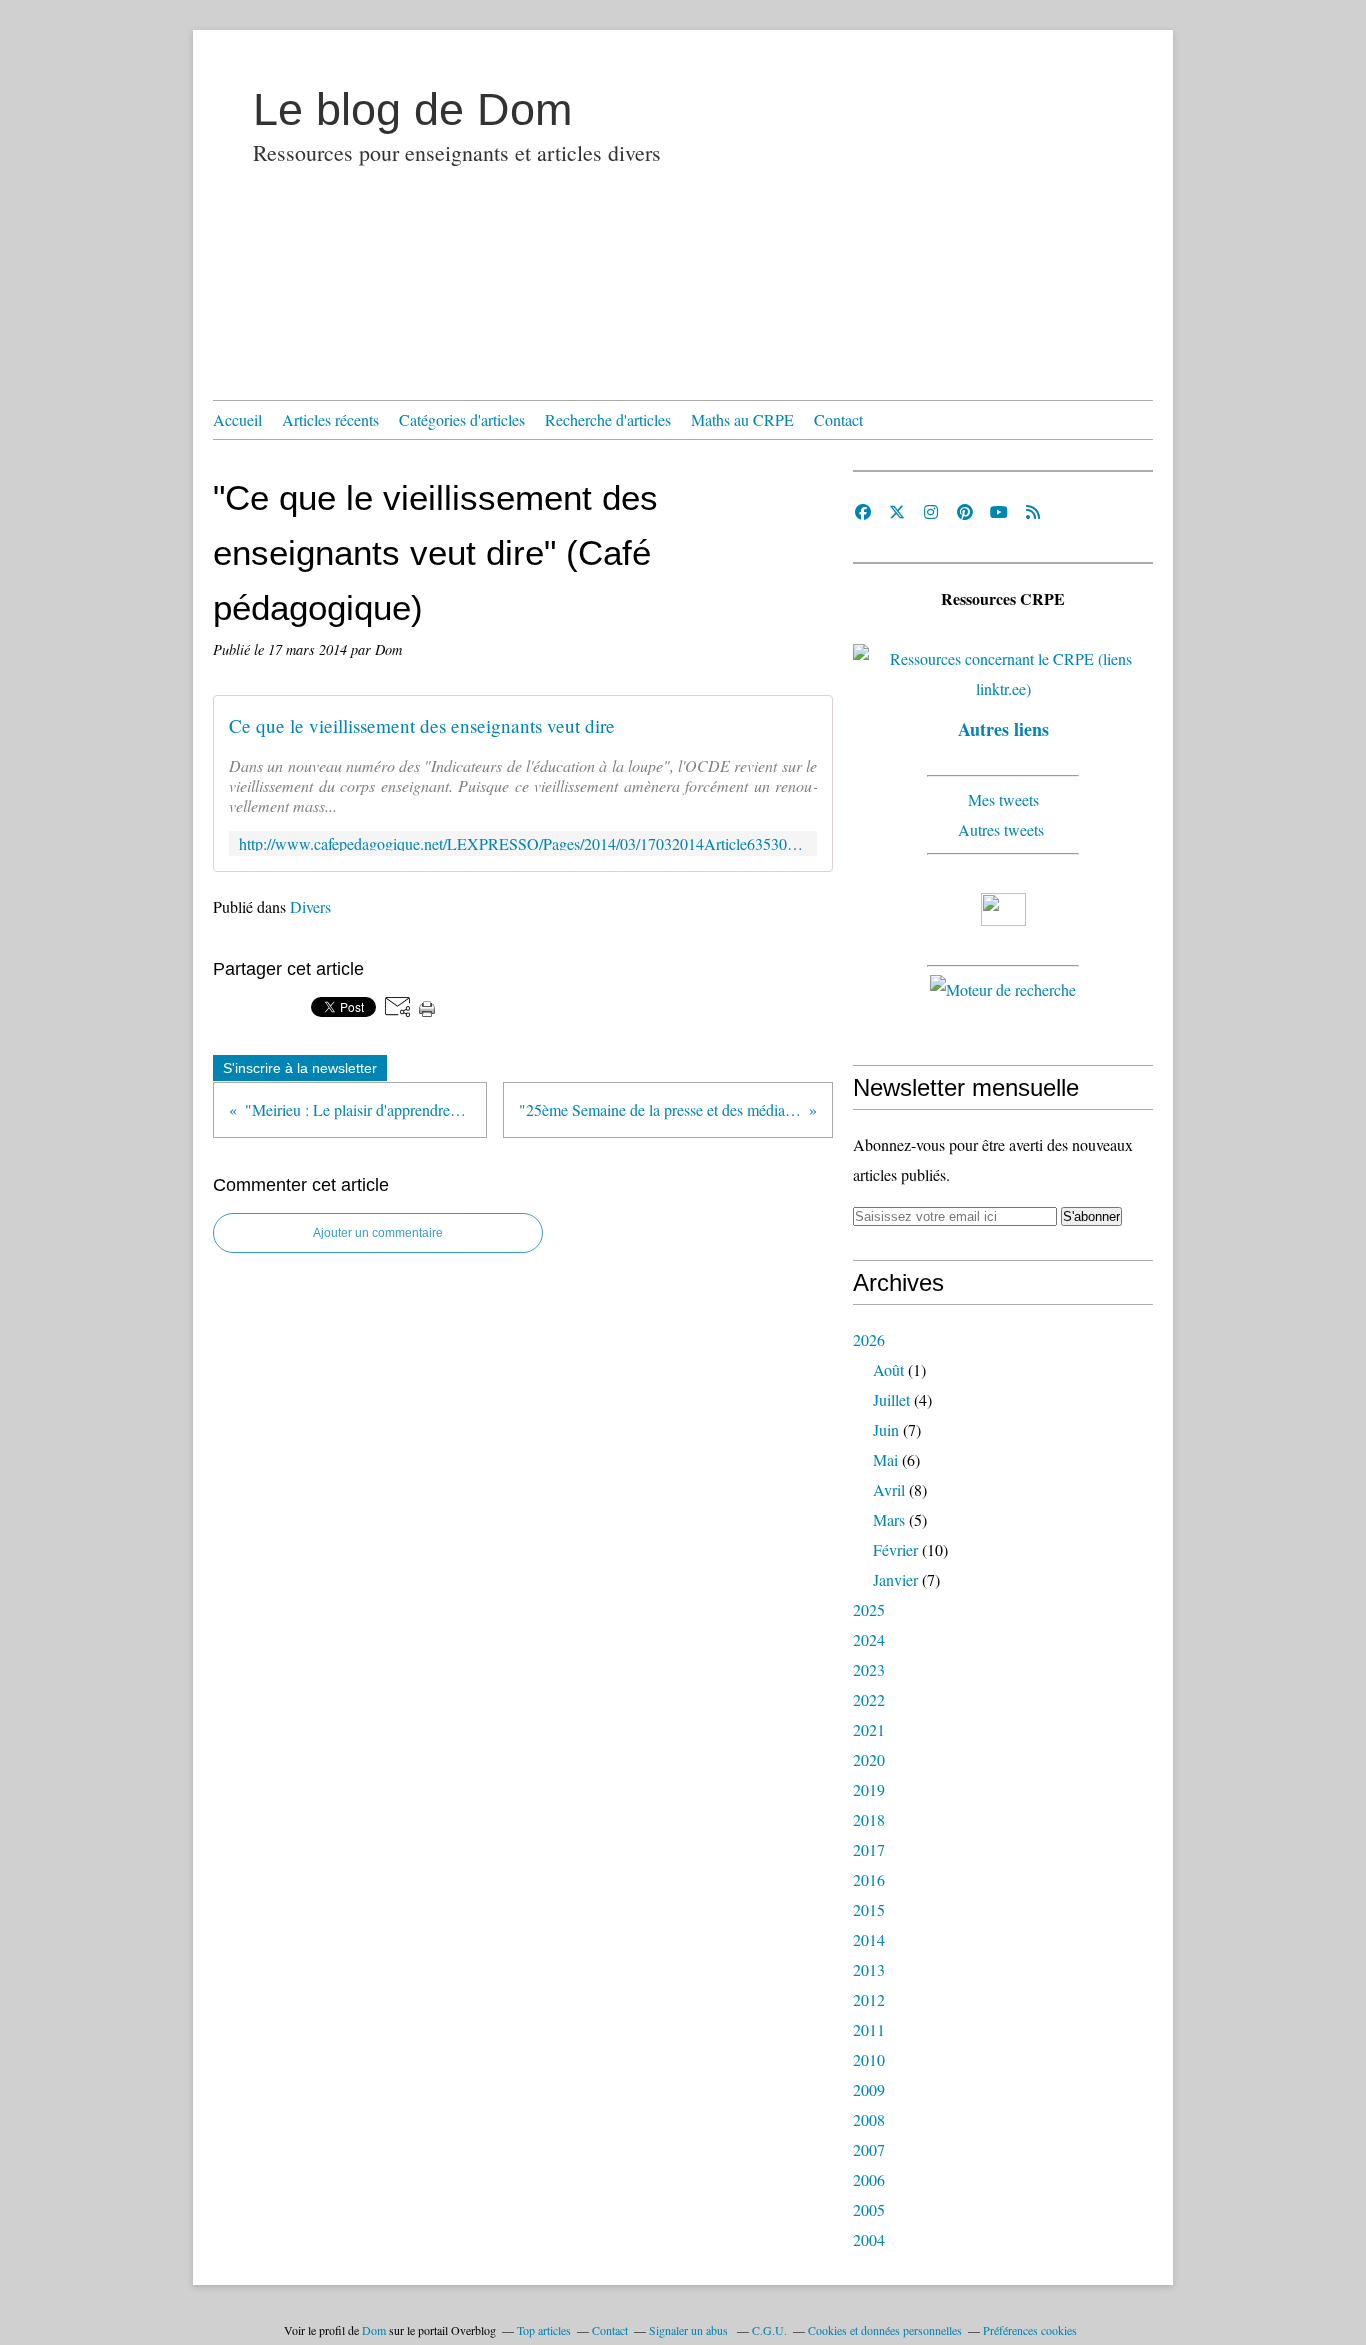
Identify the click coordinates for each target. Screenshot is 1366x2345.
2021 (869, 1729)
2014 (869, 1939)
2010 (869, 2059)
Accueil (237, 419)
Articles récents (330, 419)
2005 (869, 2209)
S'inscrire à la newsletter (300, 1068)
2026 (869, 1339)
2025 (869, 1609)
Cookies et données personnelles (885, 2330)
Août (888, 1369)
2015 (869, 1909)
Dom (374, 2330)
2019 (869, 1789)
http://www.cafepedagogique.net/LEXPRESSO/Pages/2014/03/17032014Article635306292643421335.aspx (523, 843)
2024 (869, 1639)
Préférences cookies (1030, 2330)
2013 (869, 1969)
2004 (869, 2239)
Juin (886, 1429)
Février (895, 1549)
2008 (869, 2119)
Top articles (544, 2330)
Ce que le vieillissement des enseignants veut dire (422, 725)
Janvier (895, 1579)
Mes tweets (1003, 799)
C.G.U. (769, 2330)
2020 (869, 1759)
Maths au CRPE (742, 419)
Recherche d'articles (608, 419)
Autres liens (1003, 729)
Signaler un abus (690, 2330)
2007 (869, 2149)
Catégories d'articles (462, 419)
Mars (889, 1519)
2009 (869, 2089)
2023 (869, 1669)
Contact (838, 419)
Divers (310, 906)
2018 (869, 1819)
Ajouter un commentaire (378, 1233)
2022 (869, 1699)
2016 (869, 1879)
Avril (889, 1489)
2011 (869, 2029)
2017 (869, 1849)
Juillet (891, 1399)
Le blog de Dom (412, 109)
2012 (869, 1999)
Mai (885, 1459)
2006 (869, 2179)
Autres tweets (1003, 829)
